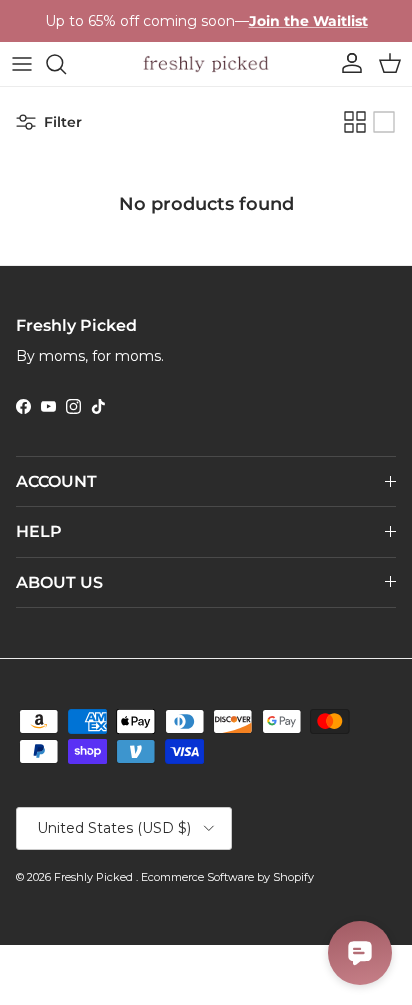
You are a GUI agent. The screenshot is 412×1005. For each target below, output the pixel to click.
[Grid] (355, 122)
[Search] (66, 64)
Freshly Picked (95, 877)
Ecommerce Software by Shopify (227, 877)
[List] (384, 122)
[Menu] (22, 64)
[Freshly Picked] (206, 64)
